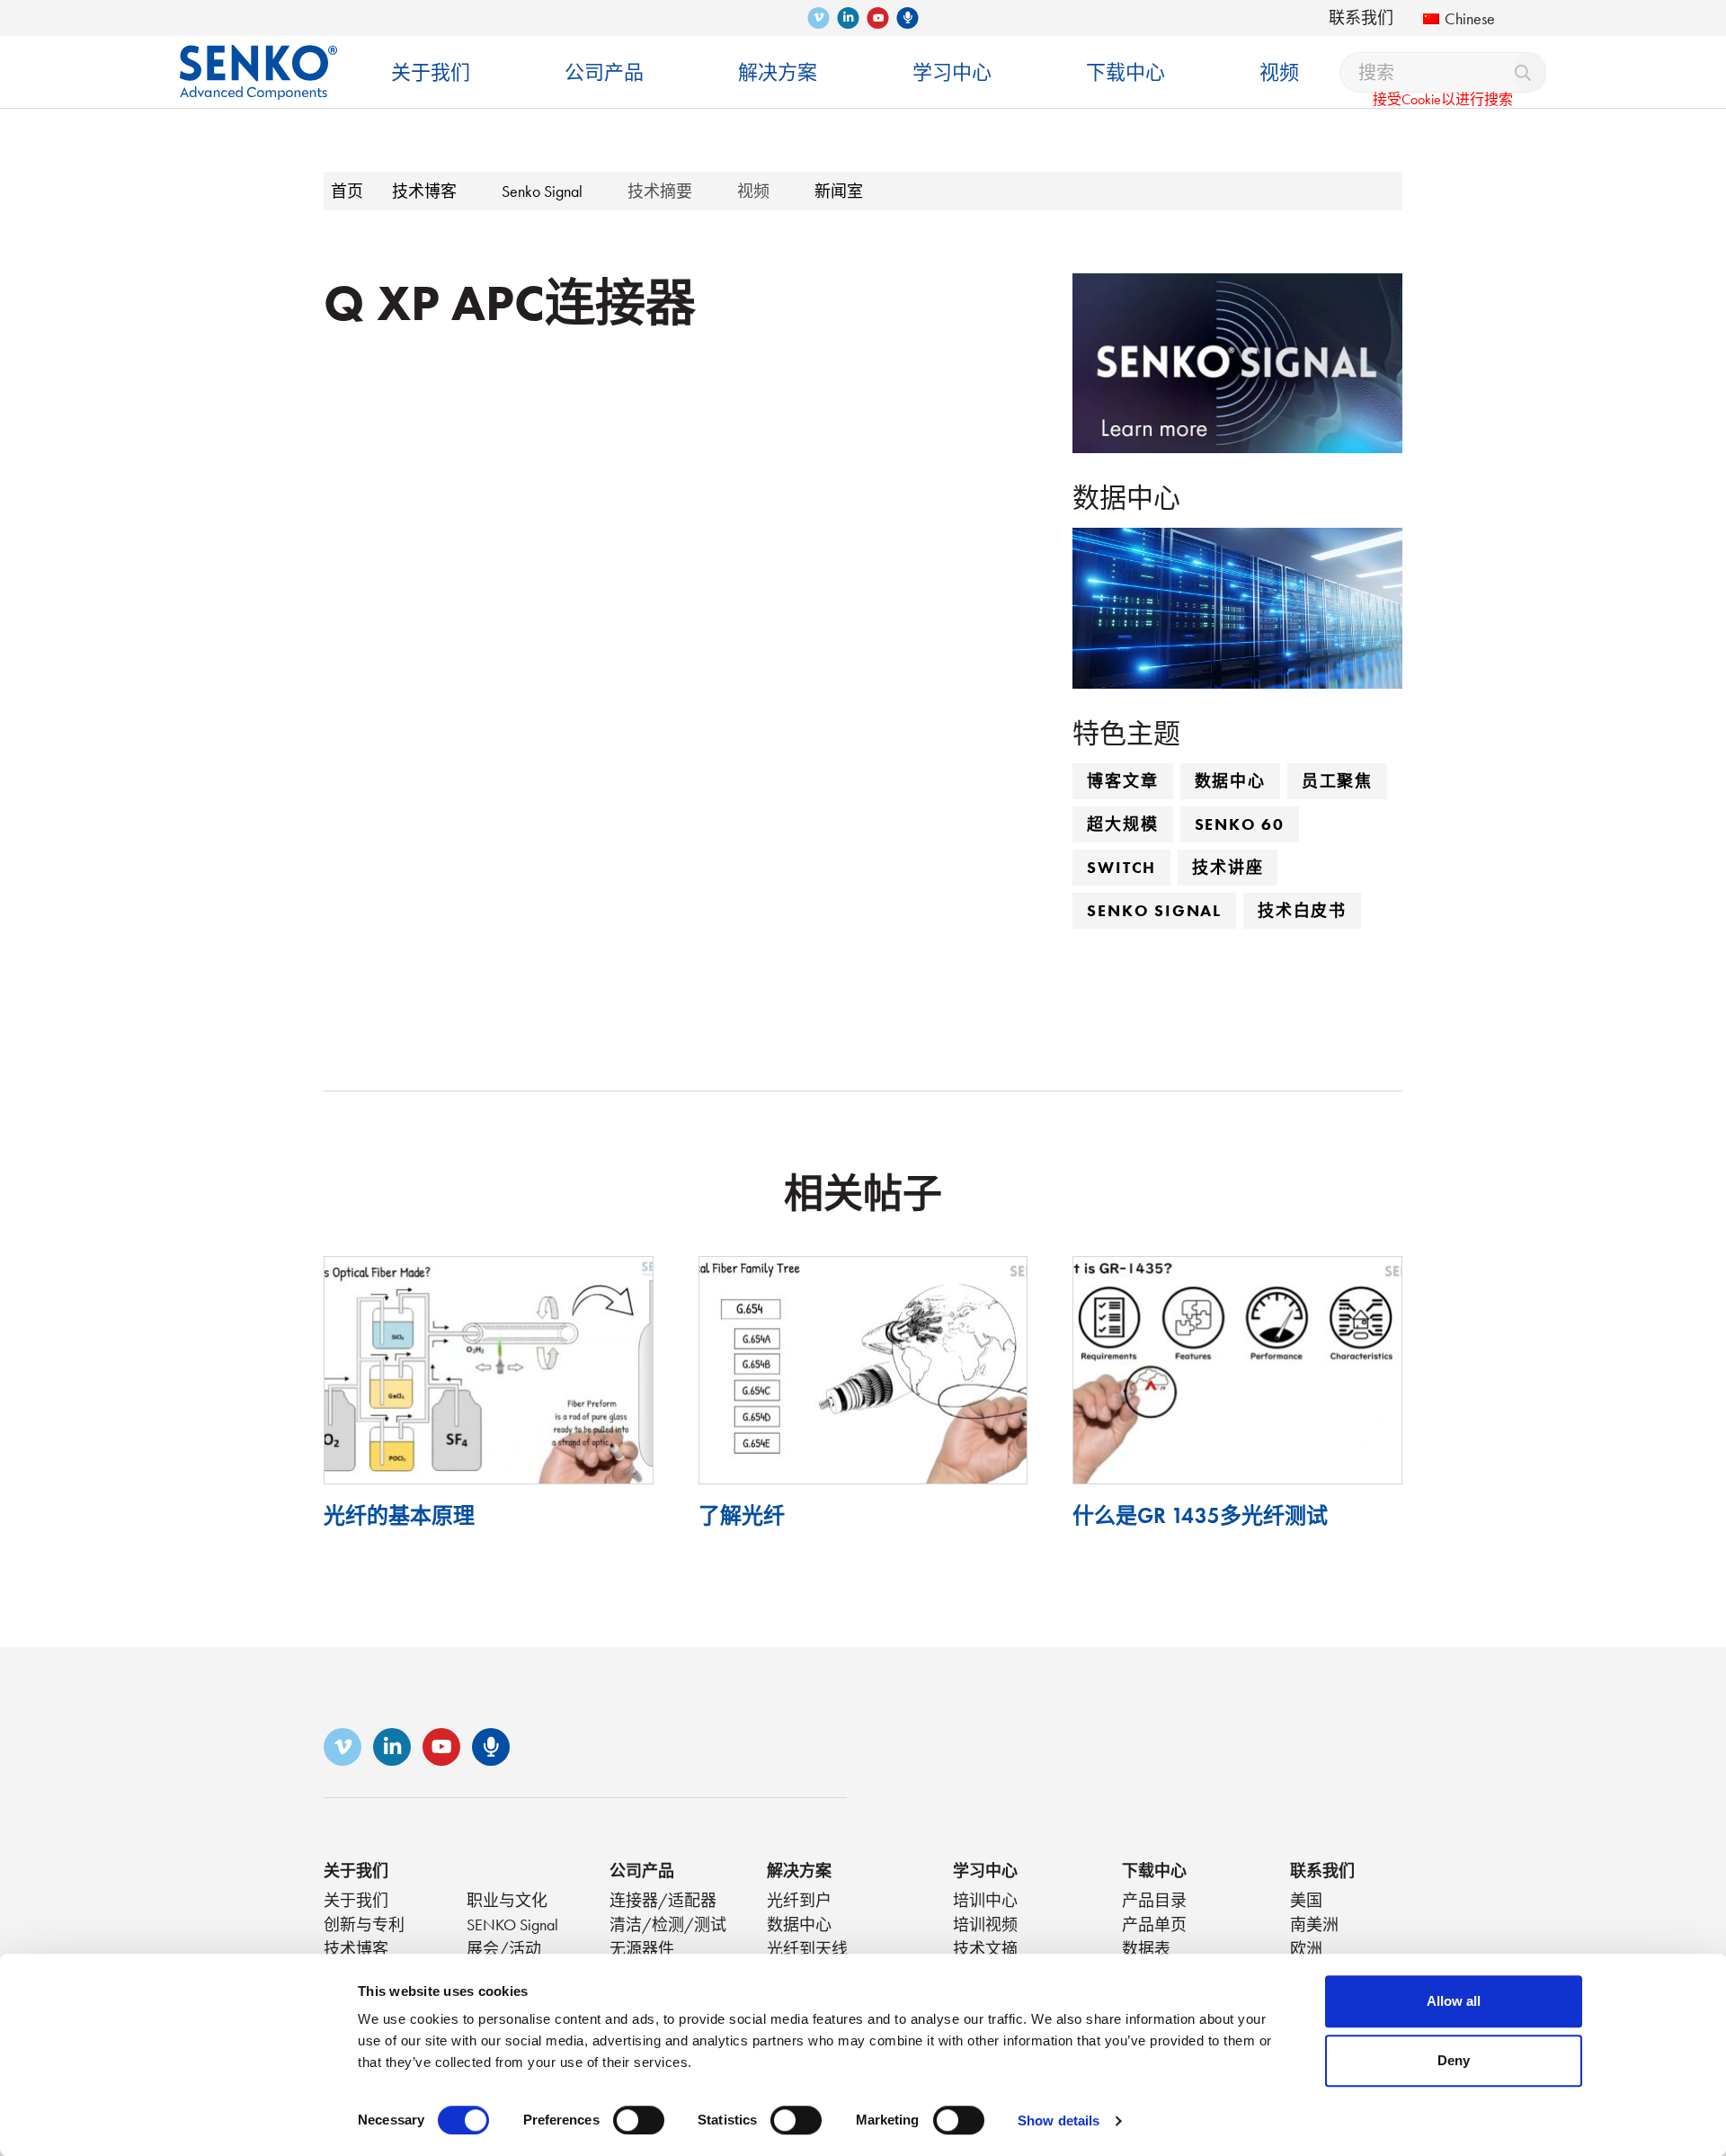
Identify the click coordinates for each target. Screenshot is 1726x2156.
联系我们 (1361, 18)
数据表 (1146, 1949)
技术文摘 (985, 1949)
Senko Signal (1154, 910)
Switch (1121, 867)
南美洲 (1314, 1924)
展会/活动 (504, 1949)
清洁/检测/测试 (668, 1924)
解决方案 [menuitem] (778, 72)
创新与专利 (364, 1924)
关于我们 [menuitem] (431, 72)
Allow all (1454, 2001)
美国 (1306, 1900)
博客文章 (1122, 781)
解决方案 (799, 1871)
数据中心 (1230, 781)
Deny (1454, 2060)
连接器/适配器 (663, 1900)
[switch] (639, 2120)
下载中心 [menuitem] (1125, 72)
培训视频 (985, 1924)
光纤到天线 (807, 1949)
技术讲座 (1228, 867)
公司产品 (642, 1871)
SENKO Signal (512, 1924)
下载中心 (1154, 1871)
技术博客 (356, 1949)
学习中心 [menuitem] (952, 72)
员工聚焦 (1337, 781)
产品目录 (1154, 1900)
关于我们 (356, 1871)
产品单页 (1154, 1924)
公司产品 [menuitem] (604, 72)
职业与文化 (507, 1900)
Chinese (1470, 18)
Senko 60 (1240, 824)
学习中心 (985, 1871)
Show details (1059, 2120)
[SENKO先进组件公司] (258, 59)
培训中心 (985, 1900)
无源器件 (642, 1949)
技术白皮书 (1302, 910)
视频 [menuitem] (1279, 72)
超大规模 (1122, 824)
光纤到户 (799, 1900)
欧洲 (1306, 1949)
